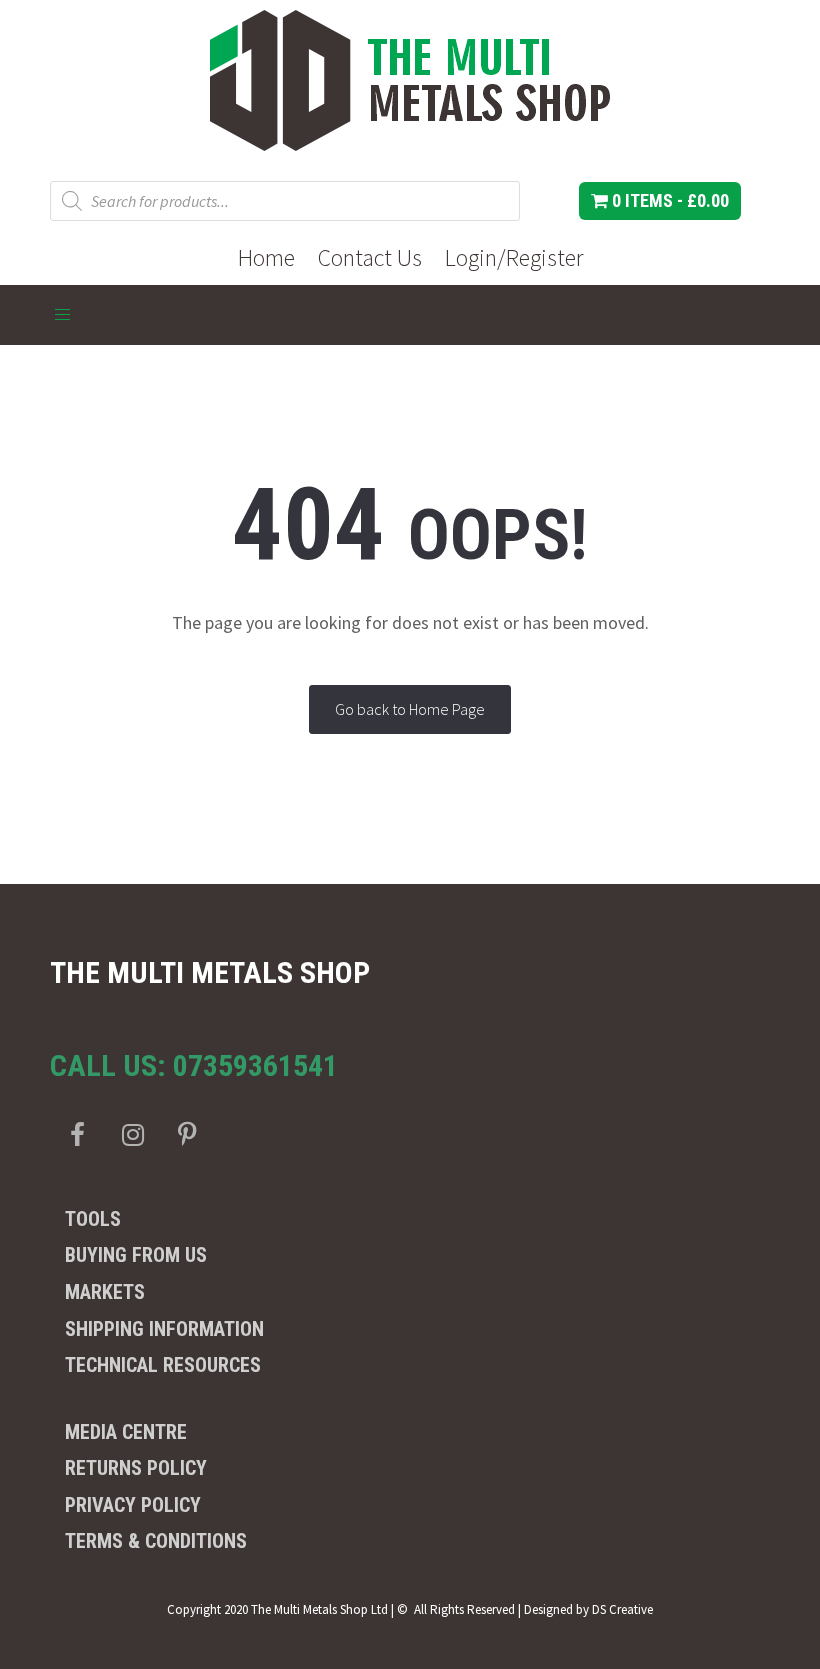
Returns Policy (136, 1468)
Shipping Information (164, 1329)
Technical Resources (163, 1365)
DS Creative (622, 1609)
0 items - (668, 200)
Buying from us (136, 1255)
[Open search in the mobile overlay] (285, 201)
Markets (105, 1292)
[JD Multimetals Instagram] (132, 1134)
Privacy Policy (133, 1505)
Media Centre (126, 1432)
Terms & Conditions (156, 1541)
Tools (93, 1219)
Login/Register (514, 257)
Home (266, 257)
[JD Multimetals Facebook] (77, 1134)
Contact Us (370, 257)
